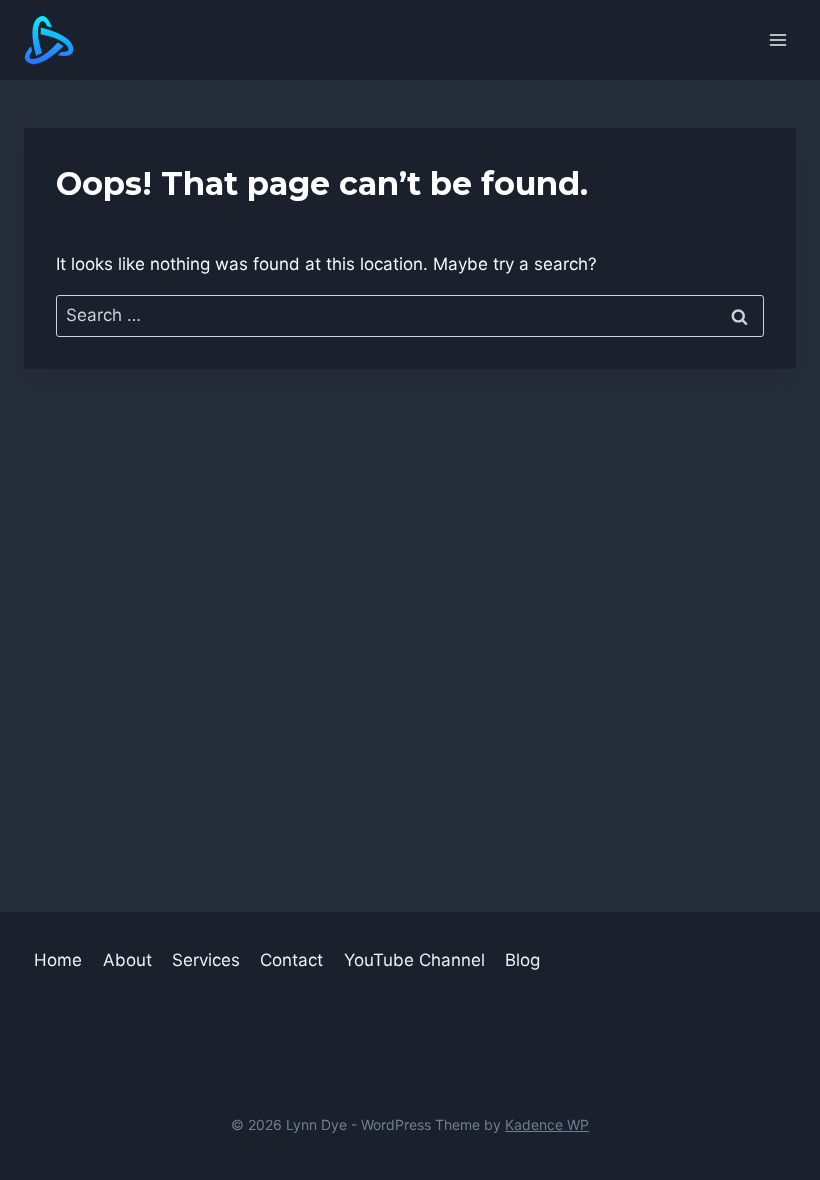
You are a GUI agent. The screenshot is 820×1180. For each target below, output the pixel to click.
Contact (291, 960)
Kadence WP (547, 1124)
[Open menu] (777, 39)
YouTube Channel (414, 960)
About (127, 960)
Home (58, 960)
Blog (522, 960)
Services (206, 960)
